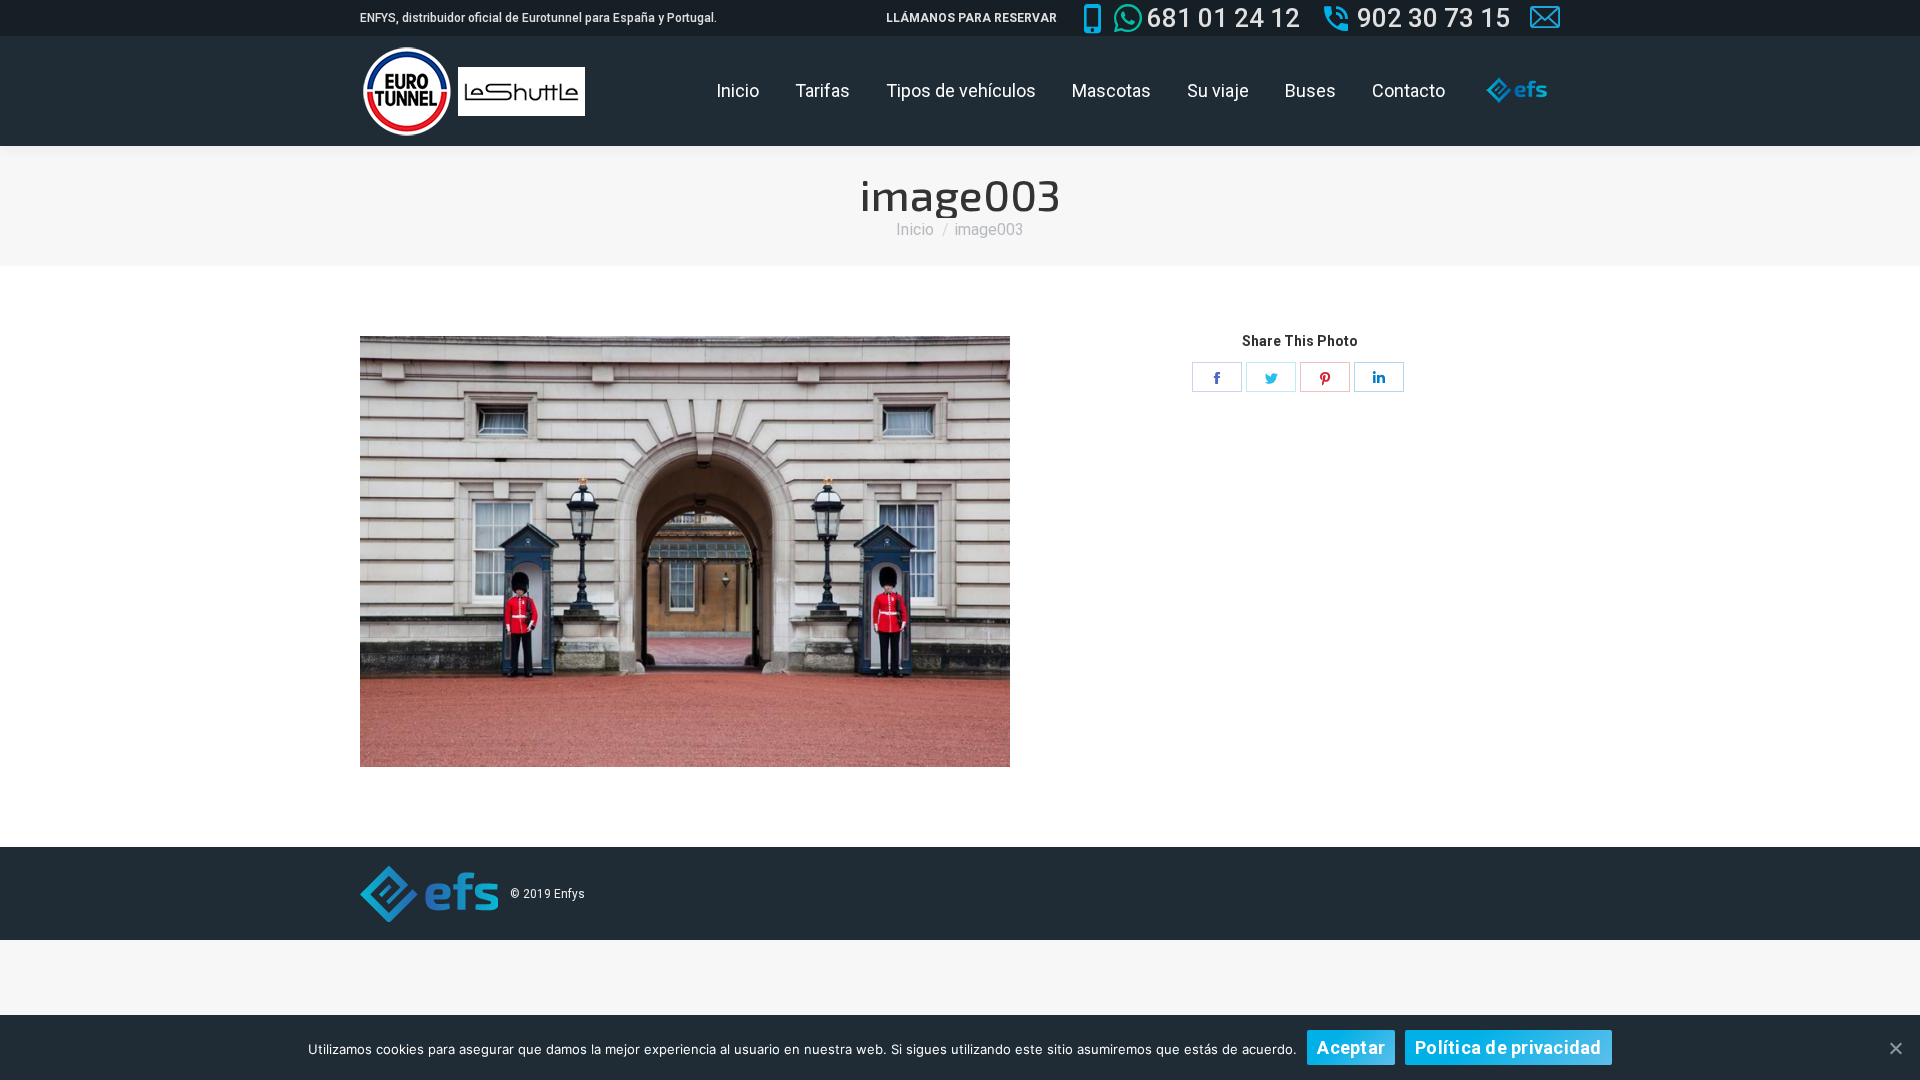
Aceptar (1351, 1047)
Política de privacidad (1508, 1047)
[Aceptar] (1895, 1048)
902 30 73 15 (1433, 18)
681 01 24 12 (1223, 18)
